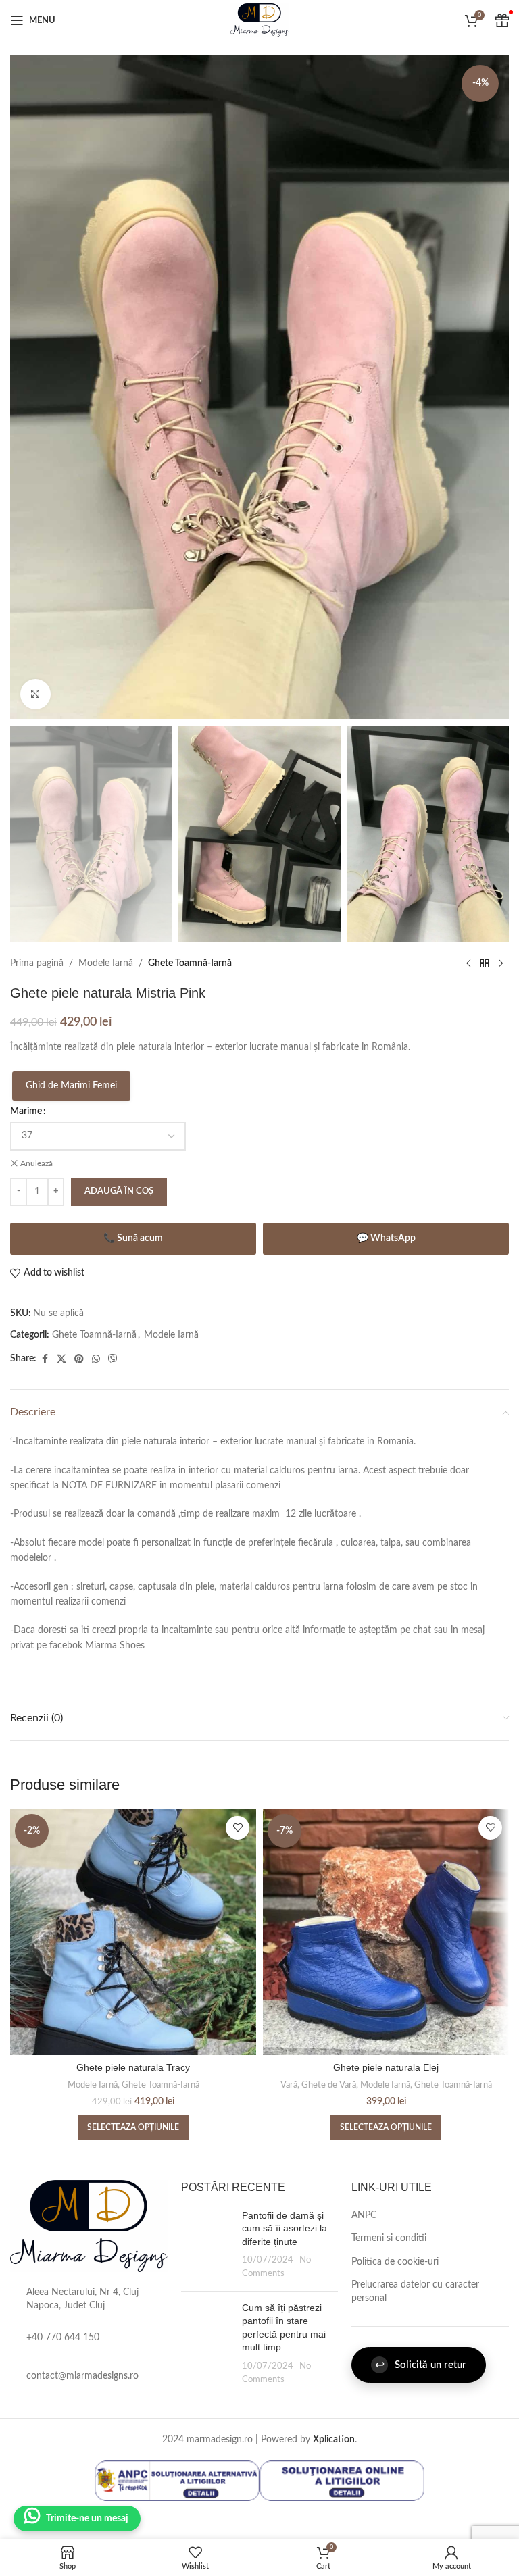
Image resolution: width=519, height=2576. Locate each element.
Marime (26, 1111)
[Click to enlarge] (35, 694)
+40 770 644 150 (63, 2338)
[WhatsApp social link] (96, 1359)
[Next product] (501, 963)
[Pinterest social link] (79, 1359)
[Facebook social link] (45, 1359)
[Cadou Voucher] (502, 20)
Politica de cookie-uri (395, 2262)
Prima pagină (37, 963)
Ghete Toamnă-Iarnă (190, 963)
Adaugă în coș (119, 1191)
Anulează (36, 1163)
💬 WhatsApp (386, 1238)
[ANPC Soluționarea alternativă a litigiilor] (177, 2481)
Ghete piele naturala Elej (386, 2067)
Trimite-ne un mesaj (87, 2519)
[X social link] (61, 1359)
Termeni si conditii (389, 2238)
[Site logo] (259, 20)
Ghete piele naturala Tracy (133, 2067)
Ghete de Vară (329, 2085)
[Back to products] (485, 963)
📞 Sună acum (133, 1238)
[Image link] (89, 2225)
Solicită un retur (421, 2365)
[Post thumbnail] (206, 2245)
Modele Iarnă (106, 963)
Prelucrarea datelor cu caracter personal (415, 2292)
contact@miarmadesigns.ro (82, 2376)
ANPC (364, 2215)
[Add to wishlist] (238, 1828)
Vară (289, 2085)
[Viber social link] (113, 1359)
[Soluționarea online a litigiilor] (342, 2481)
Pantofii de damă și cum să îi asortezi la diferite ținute (285, 2228)
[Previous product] (468, 963)
